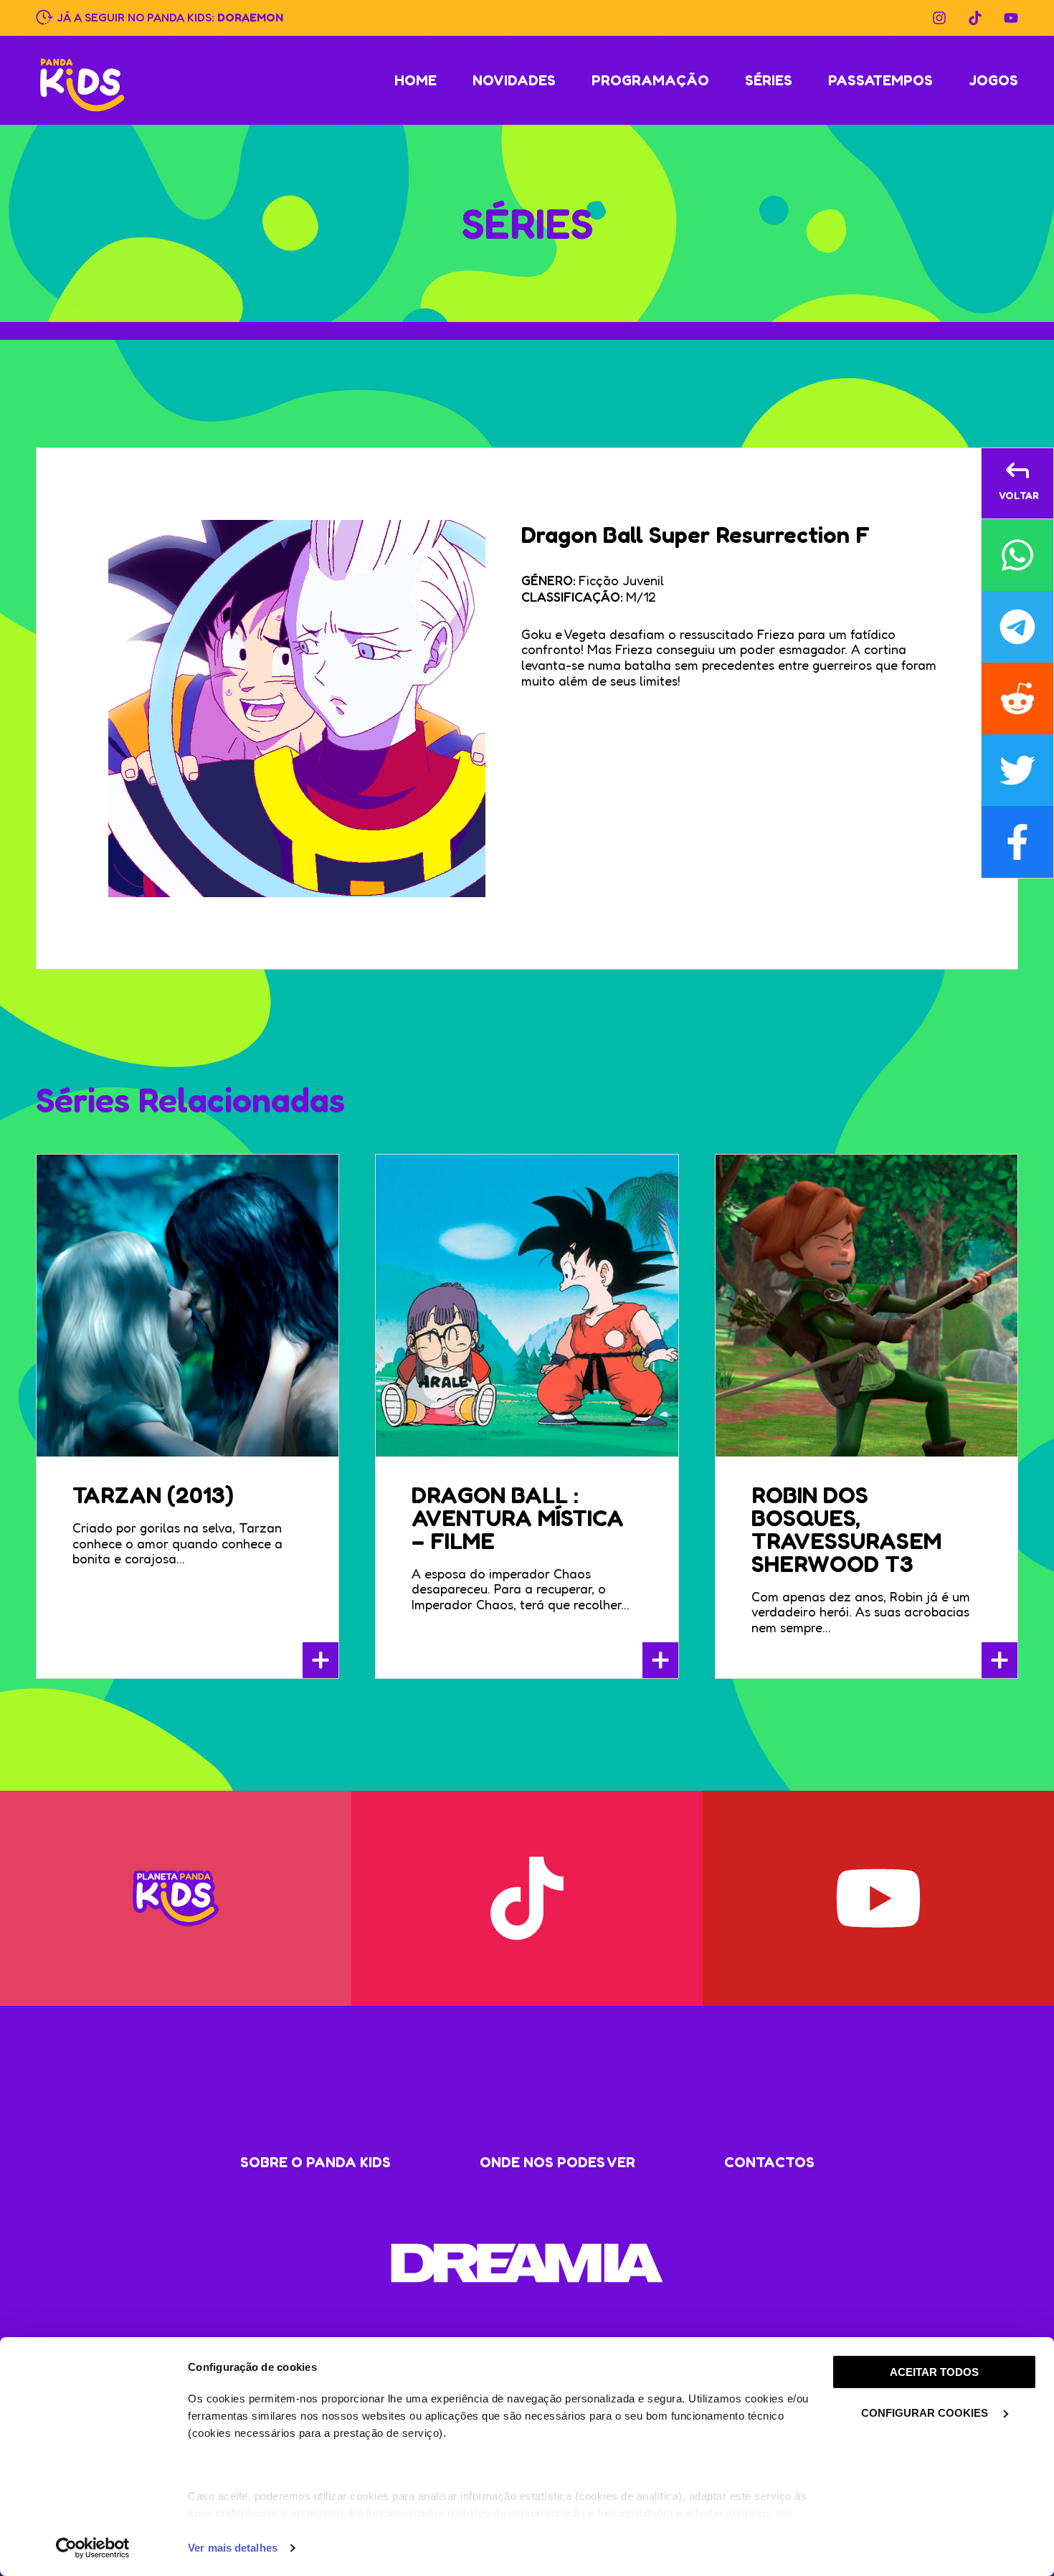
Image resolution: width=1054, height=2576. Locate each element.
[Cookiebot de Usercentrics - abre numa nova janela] (93, 2548)
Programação (650, 80)
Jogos (993, 80)
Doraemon (250, 16)
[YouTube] (1011, 18)
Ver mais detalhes (233, 2548)
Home (416, 80)
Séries (769, 80)
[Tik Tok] (975, 18)
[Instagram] (939, 18)
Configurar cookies (926, 2413)
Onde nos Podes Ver (557, 2162)
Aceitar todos (934, 2372)
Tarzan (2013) (153, 1495)
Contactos (769, 2162)
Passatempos (880, 80)
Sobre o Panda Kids (315, 2162)
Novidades (514, 80)
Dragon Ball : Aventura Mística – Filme (518, 1518)
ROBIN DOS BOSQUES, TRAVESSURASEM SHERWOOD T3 (846, 1529)
